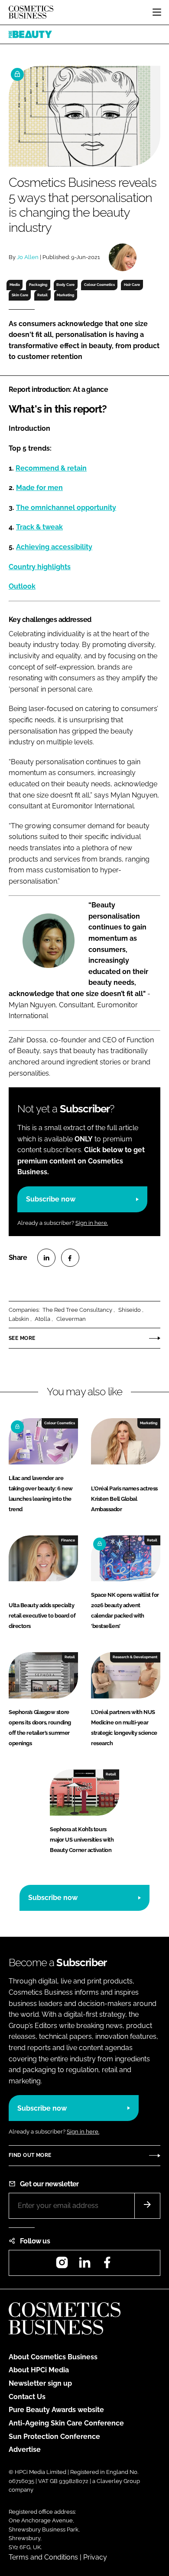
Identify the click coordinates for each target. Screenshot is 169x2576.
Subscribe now (51, 1199)
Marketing (65, 295)
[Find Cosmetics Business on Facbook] (107, 2265)
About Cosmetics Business (53, 2357)
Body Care (65, 285)
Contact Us (27, 2397)
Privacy (95, 2557)
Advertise (25, 2449)
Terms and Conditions (43, 2557)
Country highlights (40, 567)
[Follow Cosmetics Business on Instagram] (62, 2265)
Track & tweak (39, 527)
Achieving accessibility (54, 547)
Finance (68, 1540)
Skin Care (20, 295)
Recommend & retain (51, 468)
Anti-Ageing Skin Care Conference (66, 2423)
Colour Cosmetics (99, 285)
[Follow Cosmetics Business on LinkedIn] (84, 2265)
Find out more (30, 2155)
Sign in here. (92, 1223)
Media (15, 285)
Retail (42, 295)
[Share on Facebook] (70, 1258)
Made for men (39, 488)
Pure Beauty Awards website (56, 2410)
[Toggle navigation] (157, 12)
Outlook (22, 586)
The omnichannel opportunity (66, 508)
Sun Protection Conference (54, 2437)
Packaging (38, 285)
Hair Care (132, 285)
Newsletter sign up (40, 2383)
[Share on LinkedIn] (46, 1258)
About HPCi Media (39, 2370)
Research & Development (135, 1657)
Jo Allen (28, 257)
